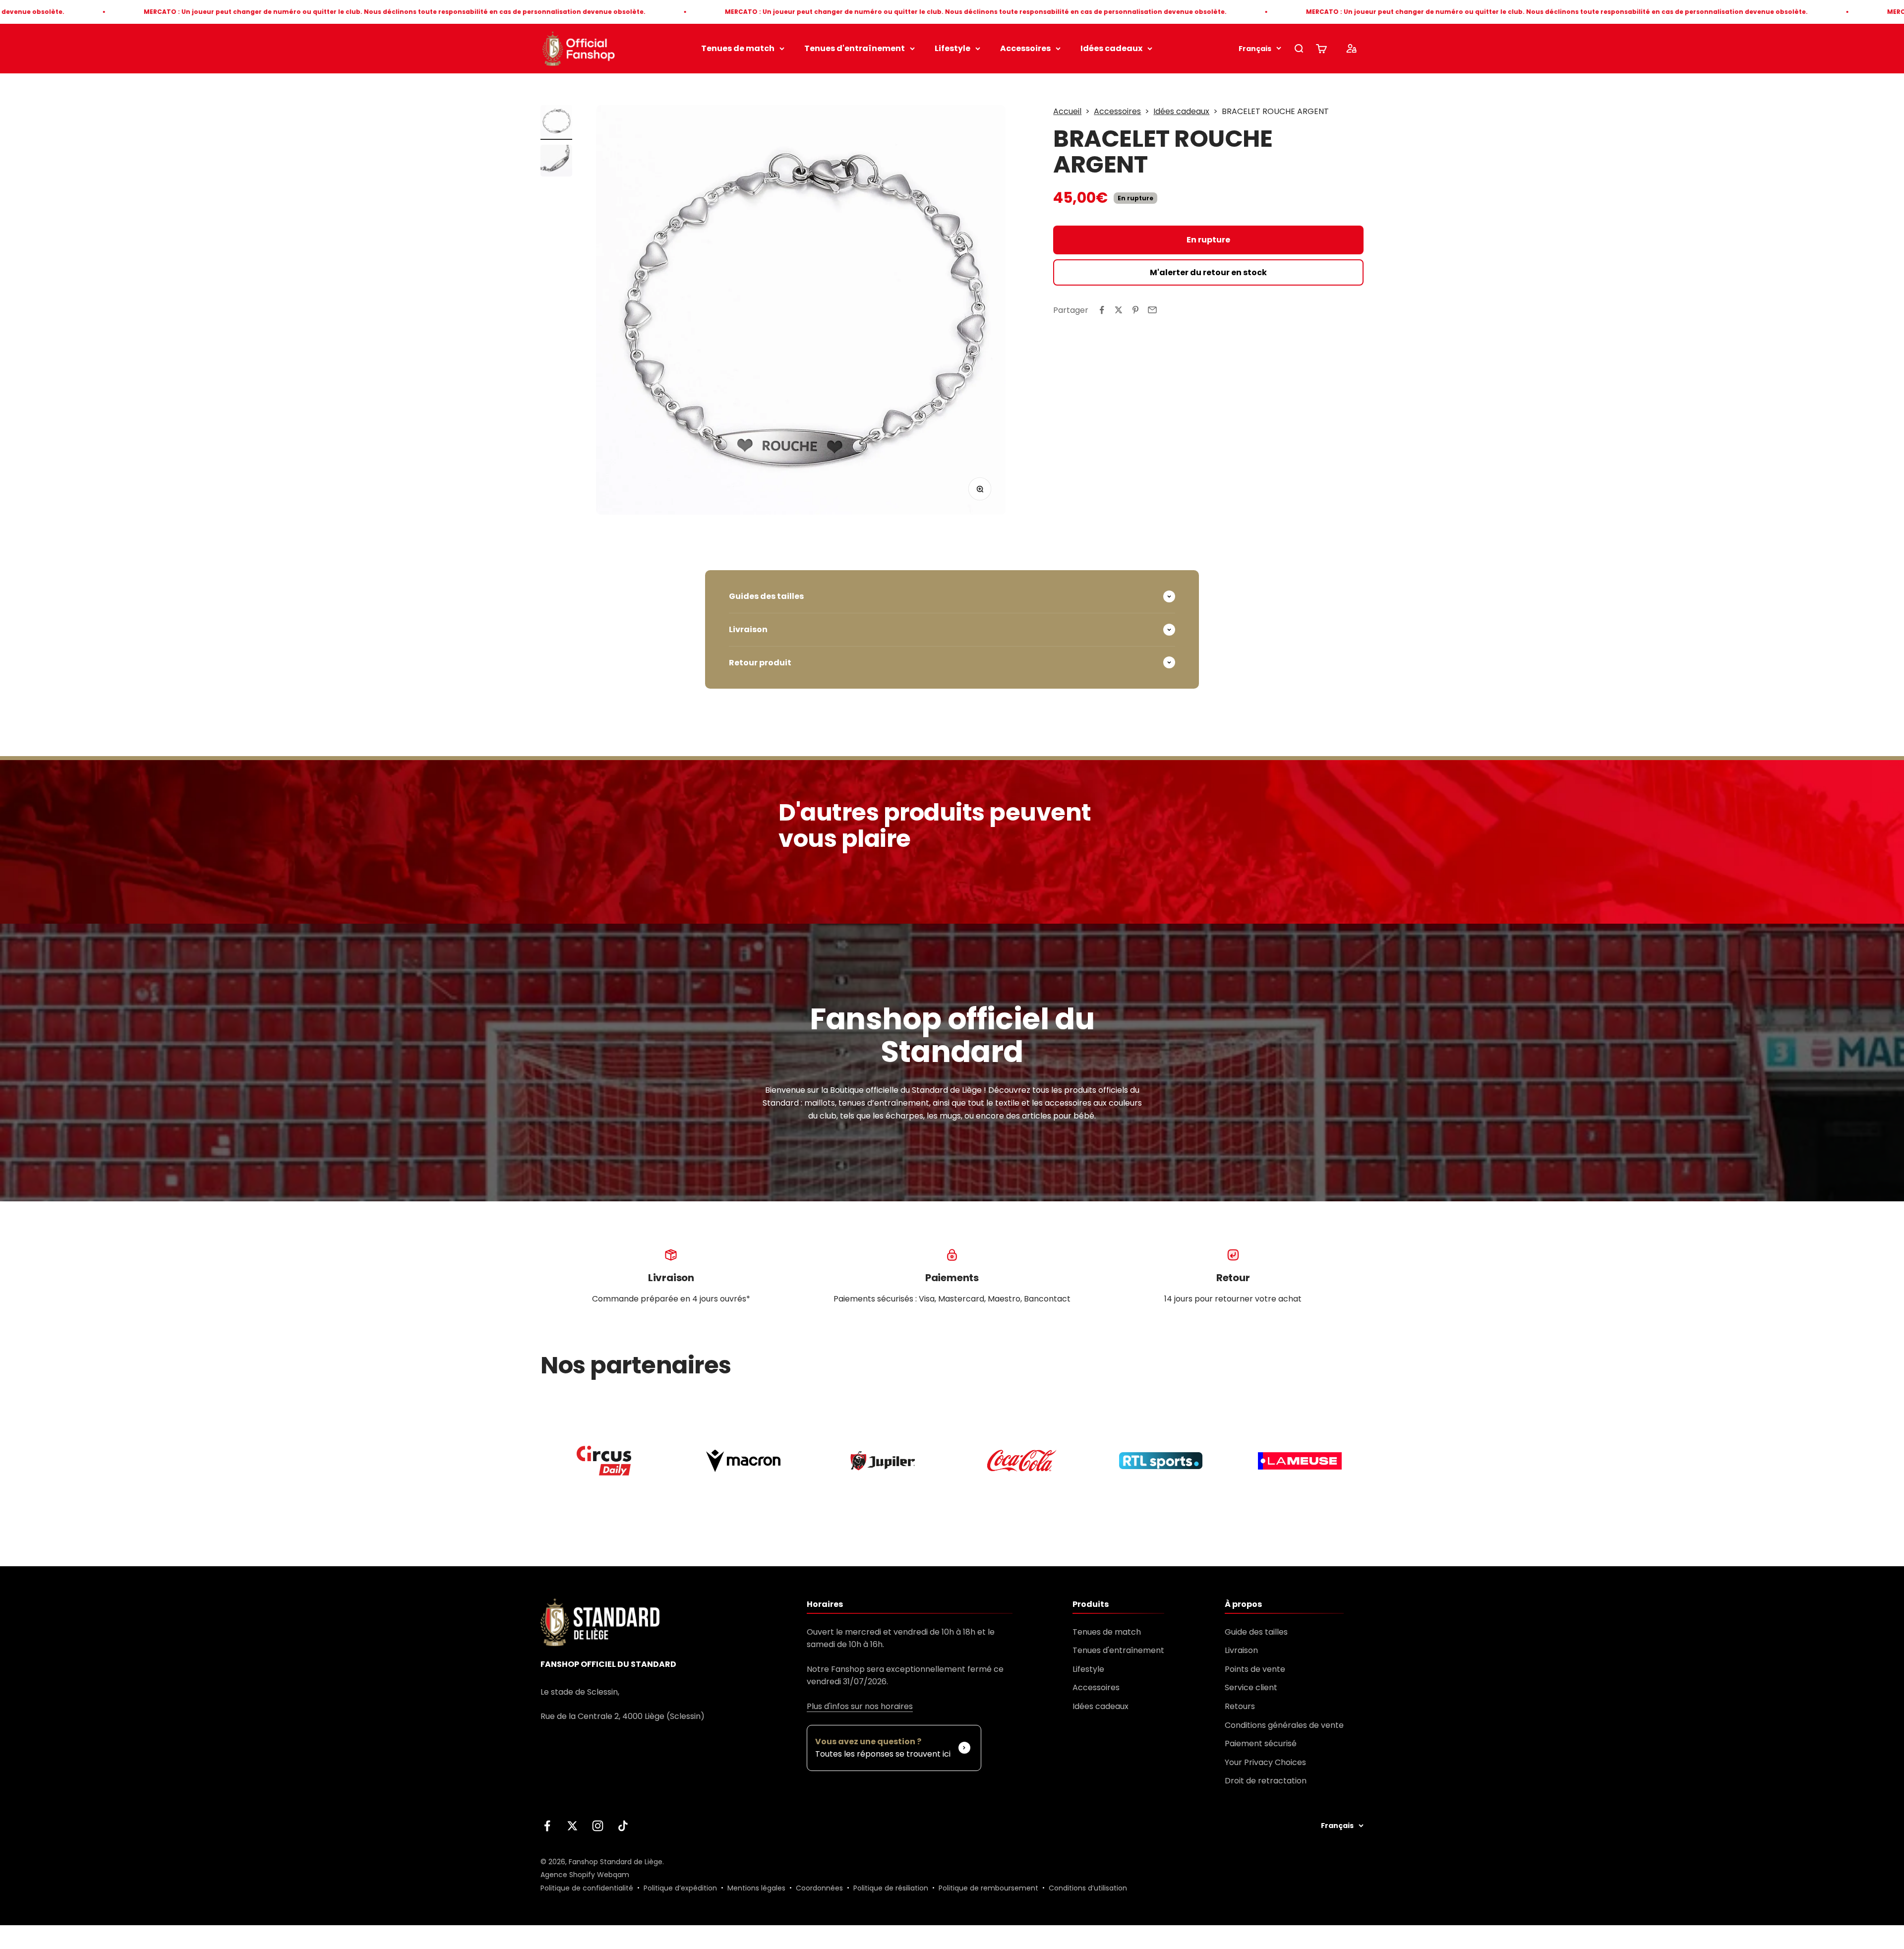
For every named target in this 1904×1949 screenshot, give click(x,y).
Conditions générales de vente (1284, 1725)
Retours (1240, 1706)
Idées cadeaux (1111, 48)
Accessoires (1025, 48)
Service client (1251, 1687)
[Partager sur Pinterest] (1135, 310)
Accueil (1067, 111)
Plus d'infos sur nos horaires (860, 1706)
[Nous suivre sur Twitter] (572, 1826)
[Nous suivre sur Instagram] (598, 1826)
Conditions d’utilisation (1088, 1888)
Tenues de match (738, 48)
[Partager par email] (1152, 310)
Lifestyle (952, 48)
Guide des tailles (1256, 1632)
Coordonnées (819, 1888)
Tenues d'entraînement (855, 48)
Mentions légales (756, 1888)
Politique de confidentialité (587, 1888)
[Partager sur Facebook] (1102, 310)
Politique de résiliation (891, 1888)
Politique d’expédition (680, 1888)
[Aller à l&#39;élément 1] (556, 122)
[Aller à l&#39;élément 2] (556, 162)
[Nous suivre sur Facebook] (547, 1826)
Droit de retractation (1266, 1781)
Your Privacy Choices (1265, 1762)
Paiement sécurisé (1261, 1743)
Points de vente (1255, 1669)
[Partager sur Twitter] (1119, 310)
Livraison (1241, 1650)
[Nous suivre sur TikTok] (623, 1826)
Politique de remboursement (988, 1888)
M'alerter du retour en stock (1208, 272)
